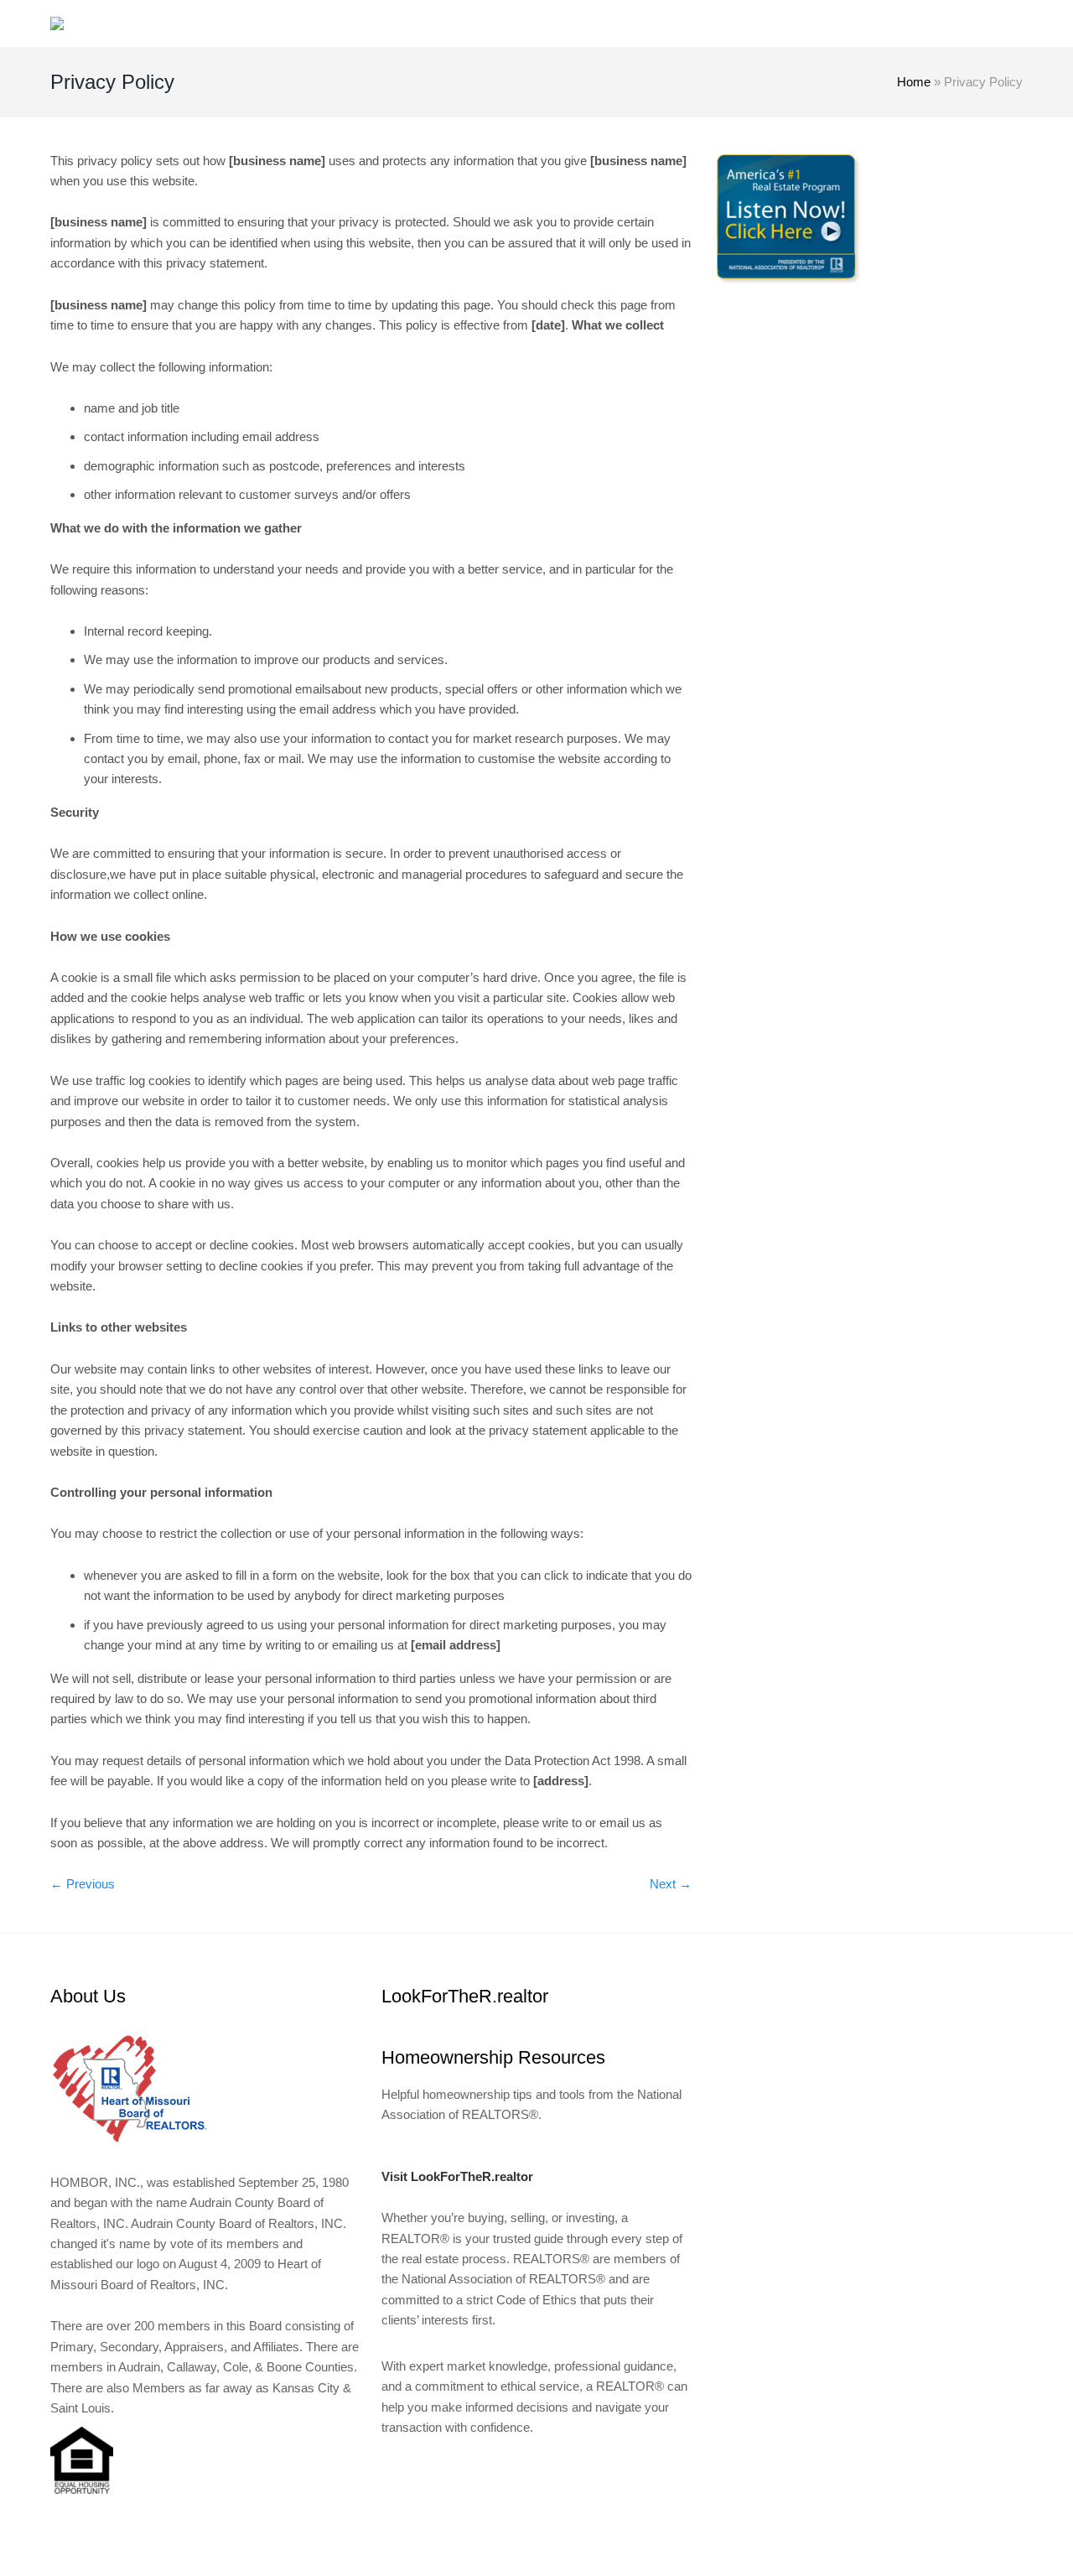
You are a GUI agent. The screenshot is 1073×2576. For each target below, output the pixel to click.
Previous (83, 1884)
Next (671, 1884)
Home (914, 82)
